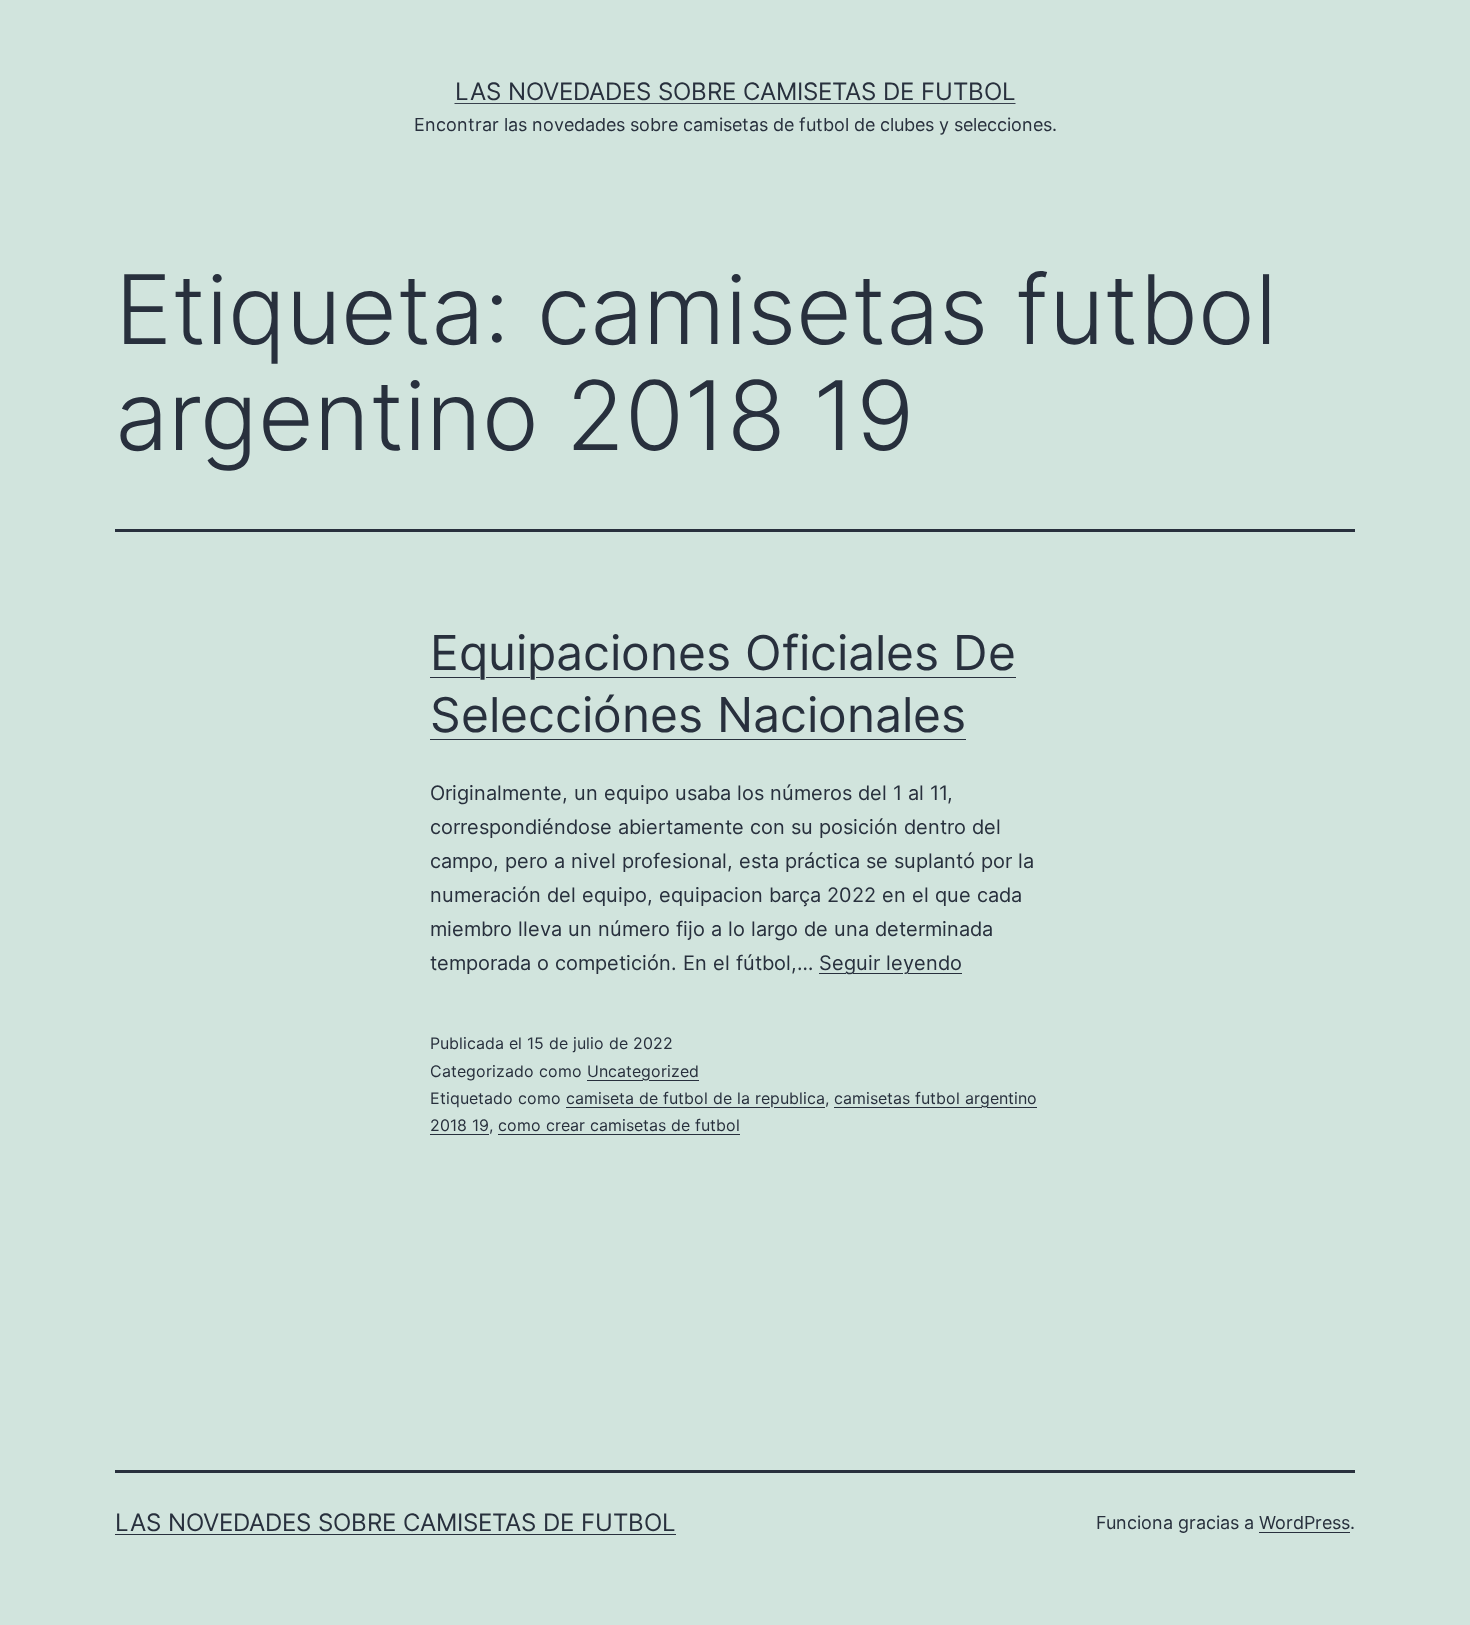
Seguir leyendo (890, 963)
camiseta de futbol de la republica (695, 1098)
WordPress (1304, 1522)
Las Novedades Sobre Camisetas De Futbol (735, 91)
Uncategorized (643, 1071)
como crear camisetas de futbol (619, 1125)
